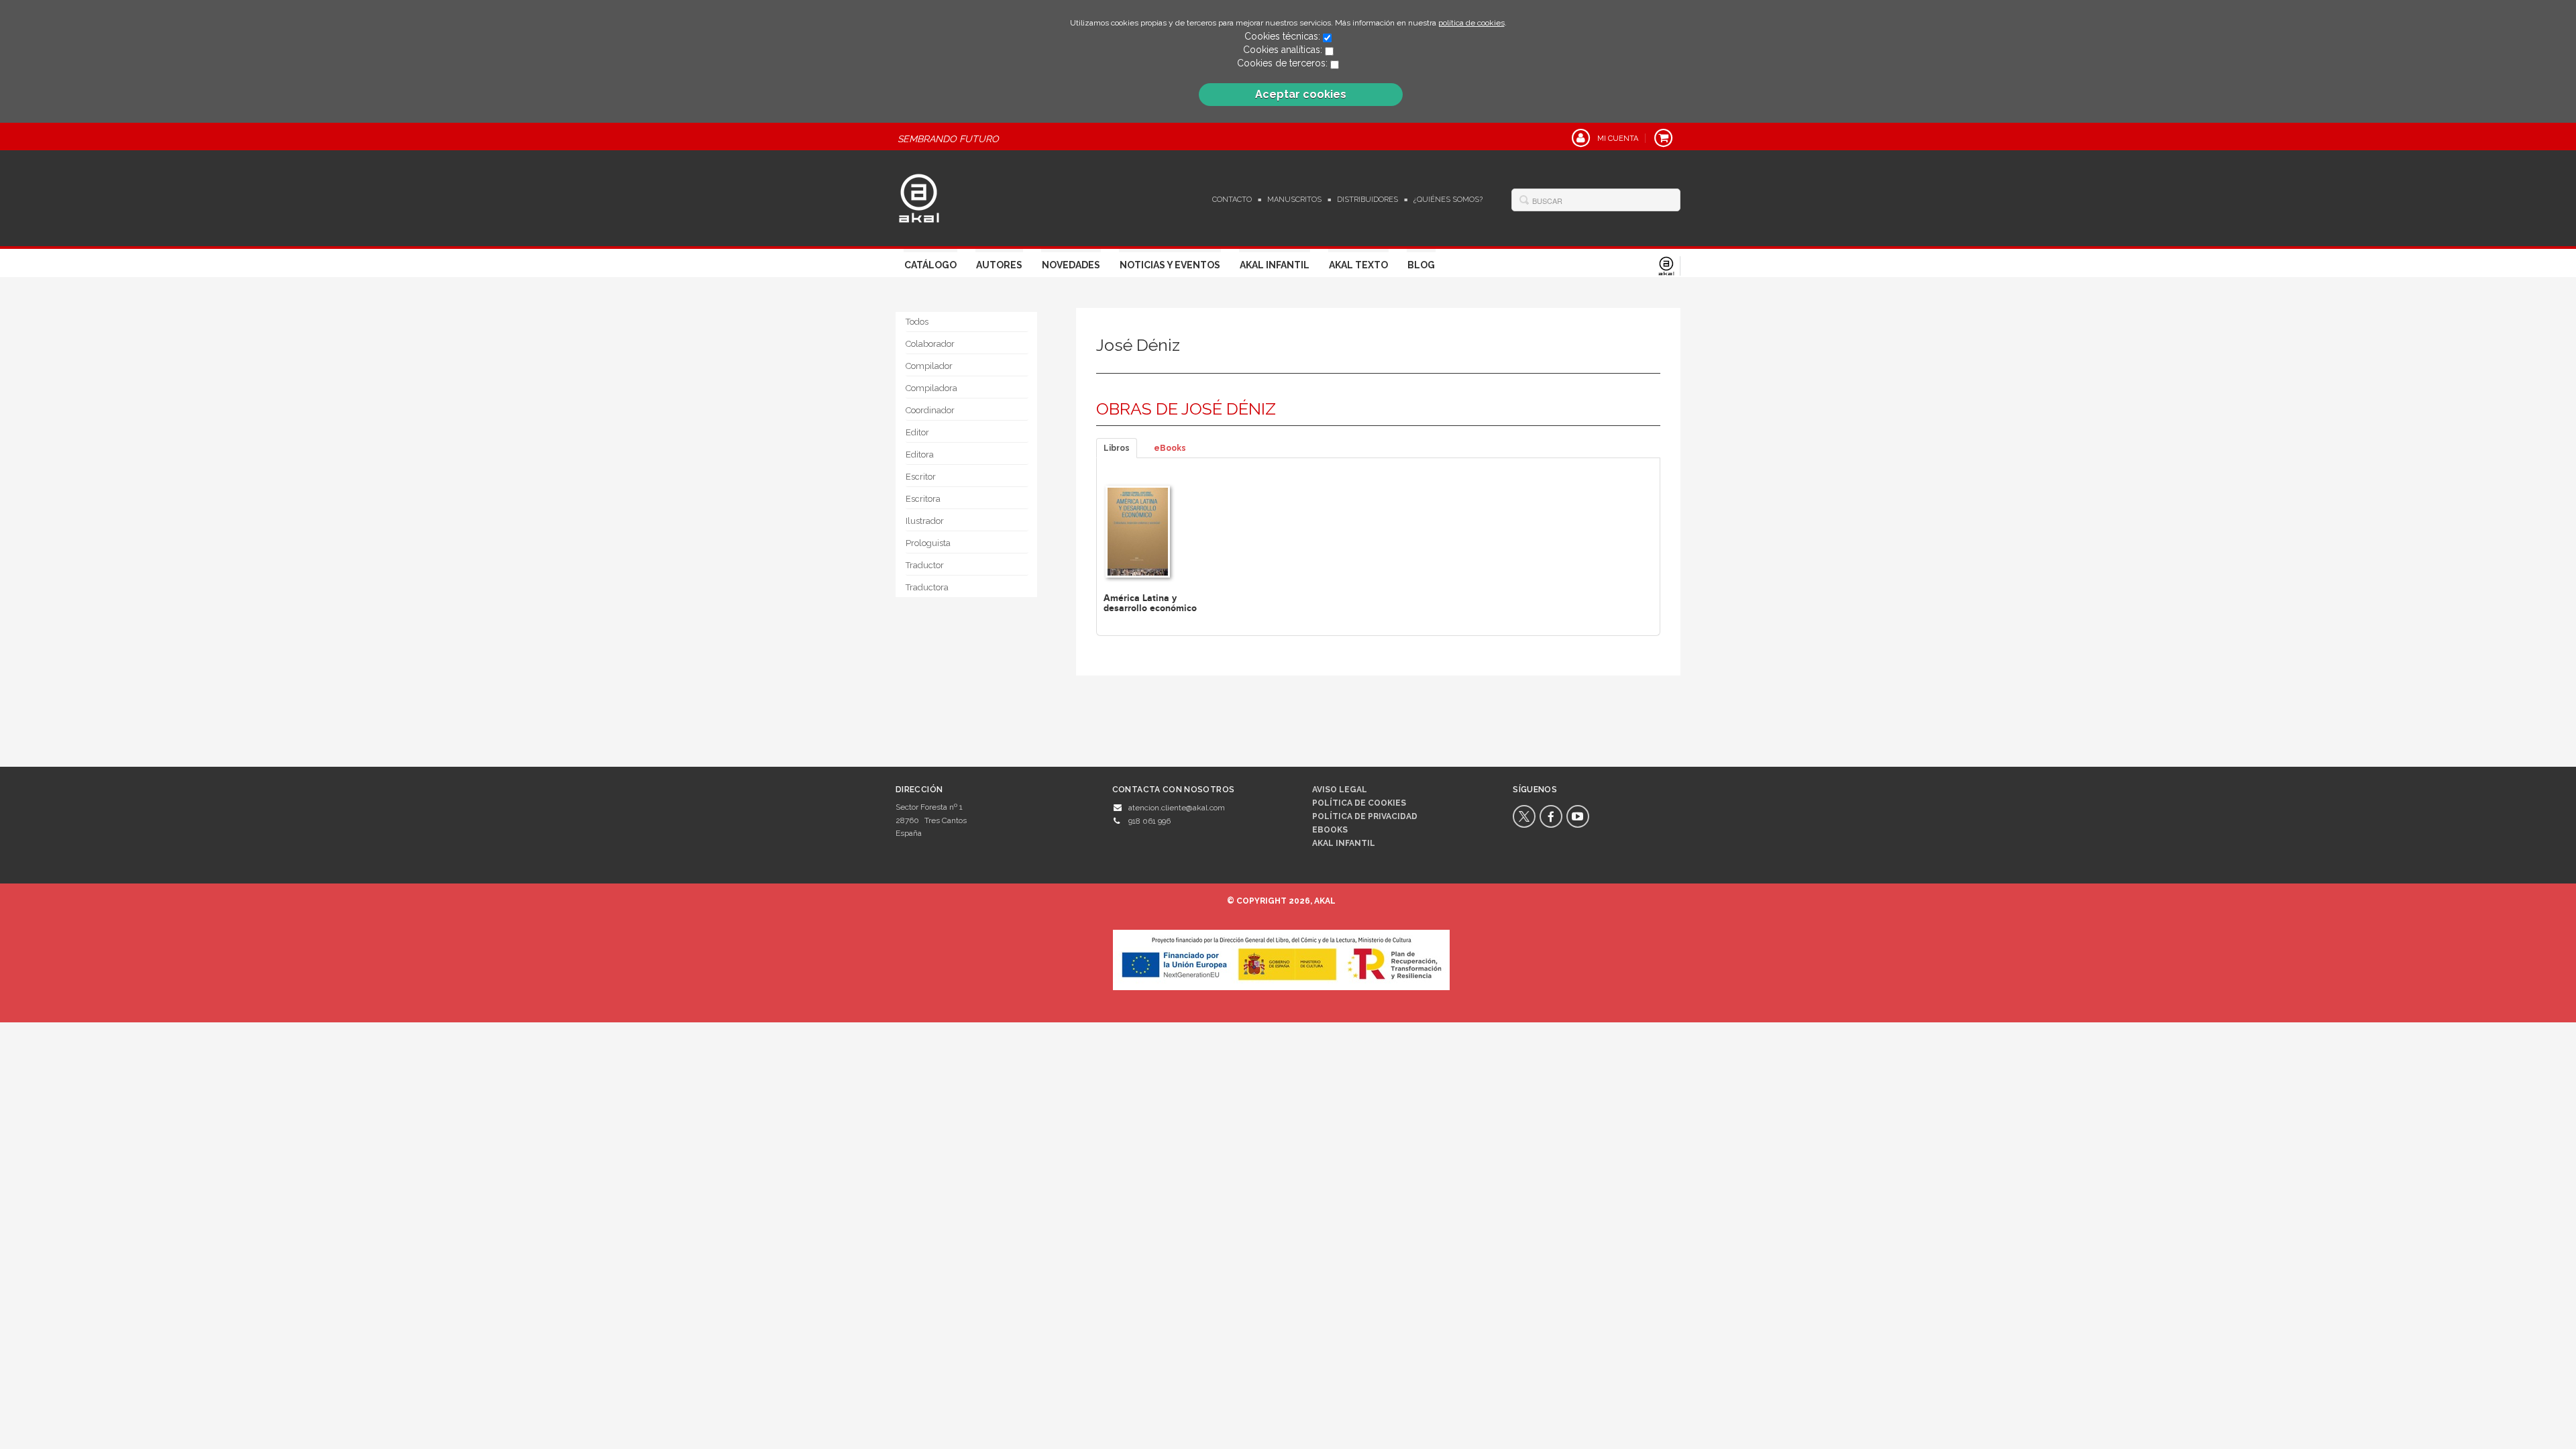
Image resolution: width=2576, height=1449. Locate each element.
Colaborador (930, 344)
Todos (917, 322)
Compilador (929, 366)
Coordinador (930, 410)
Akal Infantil (1275, 265)
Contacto (1232, 200)
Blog (1421, 265)
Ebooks (1330, 830)
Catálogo (930, 265)
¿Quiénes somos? (1448, 200)
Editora (920, 454)
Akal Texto (1358, 265)
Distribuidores (1367, 200)
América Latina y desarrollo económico (1150, 603)
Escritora (923, 499)
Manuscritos (1294, 200)
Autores (999, 265)
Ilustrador (925, 521)
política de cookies (1471, 23)
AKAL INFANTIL (1344, 843)
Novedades (1071, 265)
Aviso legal (1340, 790)
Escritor (921, 477)
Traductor (925, 565)
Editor (917, 432)
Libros (1117, 448)
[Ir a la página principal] (919, 197)
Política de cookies (1359, 803)
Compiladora (931, 388)
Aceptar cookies (1301, 94)
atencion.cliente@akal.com (1177, 808)
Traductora (927, 587)
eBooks (1170, 448)
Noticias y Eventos (1170, 265)
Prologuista (928, 543)
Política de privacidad (1365, 816)
